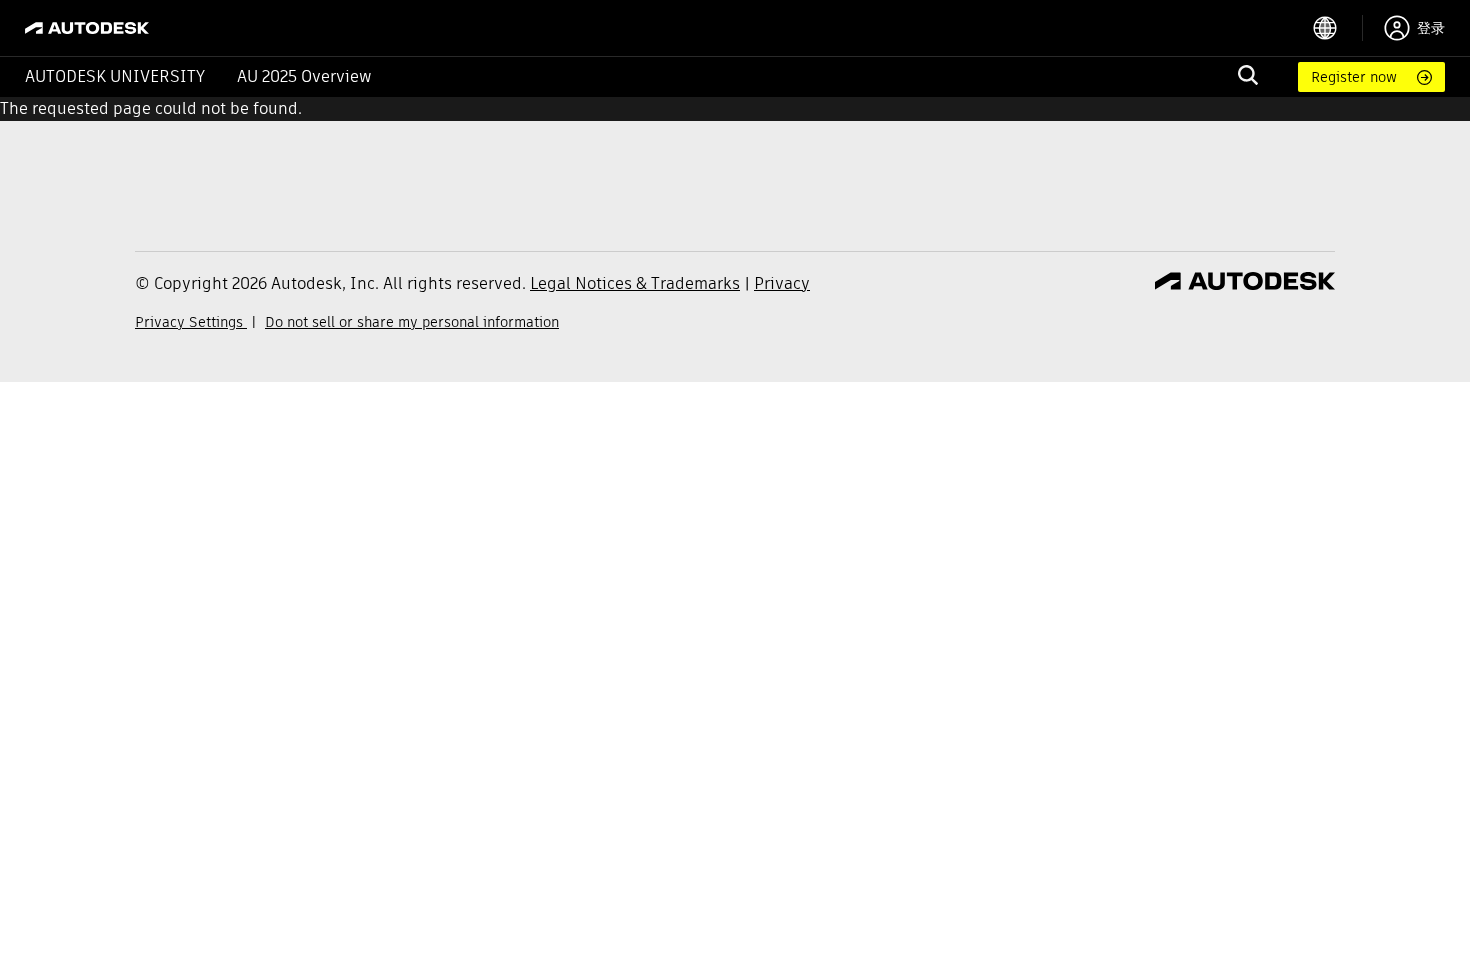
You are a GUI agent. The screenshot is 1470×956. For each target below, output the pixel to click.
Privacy (782, 283)
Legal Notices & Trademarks (635, 283)
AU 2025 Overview (304, 76)
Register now (1354, 77)
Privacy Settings (191, 322)
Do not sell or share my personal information (412, 322)
